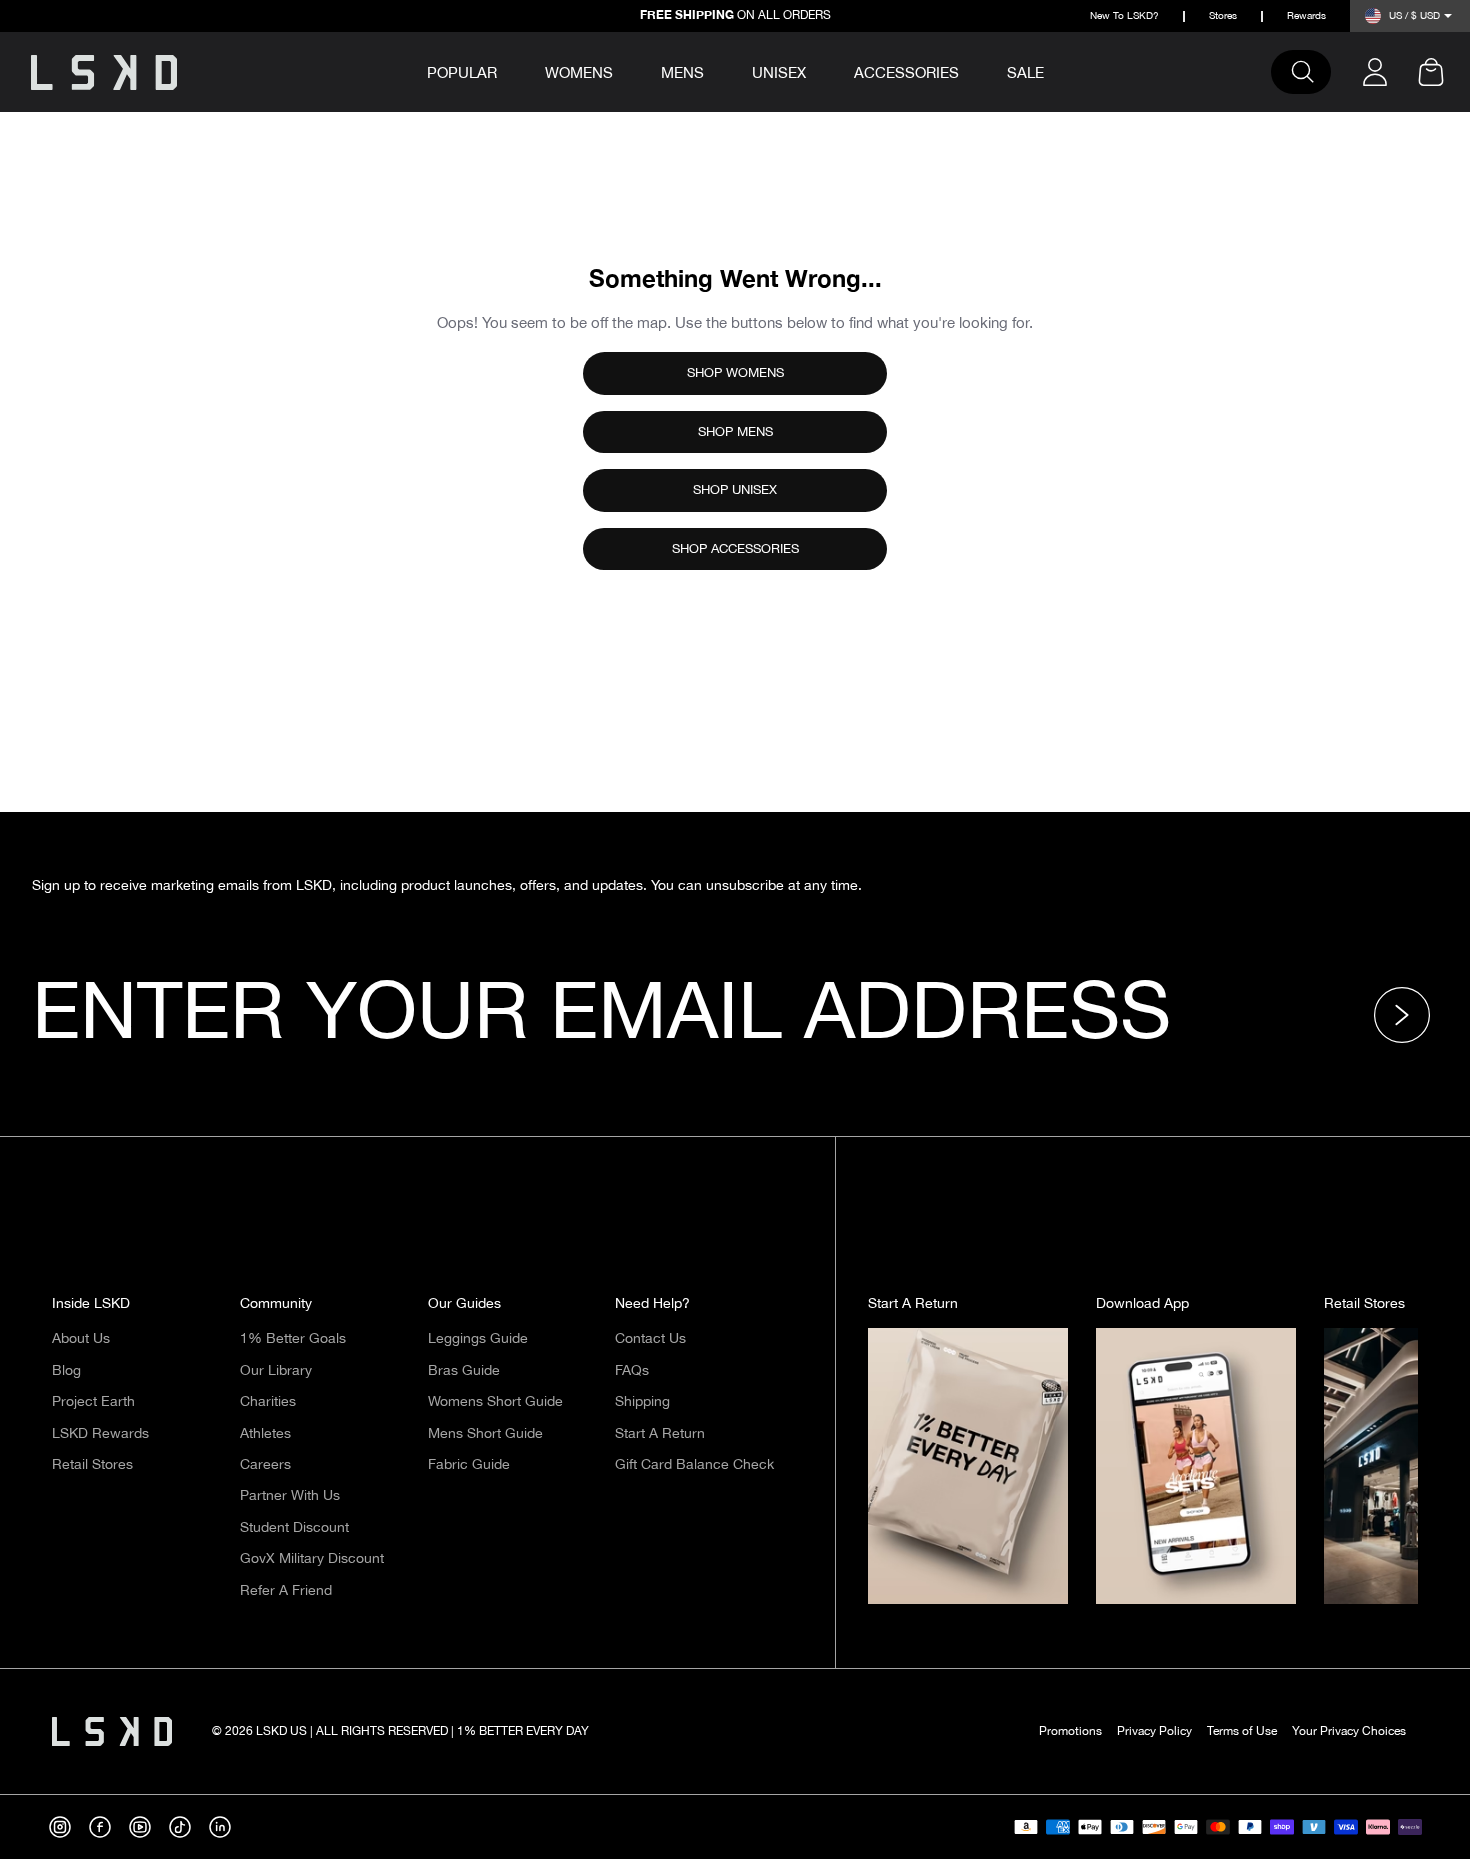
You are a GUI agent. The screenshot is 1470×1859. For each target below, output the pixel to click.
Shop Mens (735, 432)
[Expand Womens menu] (627, 70)
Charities (268, 1402)
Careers (265, 1465)
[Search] (1311, 72)
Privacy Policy (1154, 1731)
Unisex (779, 73)
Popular (462, 74)
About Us (81, 1339)
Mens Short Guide (485, 1434)
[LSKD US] (104, 72)
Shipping (642, 1402)
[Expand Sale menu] (1058, 70)
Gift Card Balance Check (694, 1465)
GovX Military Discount (312, 1559)
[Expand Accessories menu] (973, 70)
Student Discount (294, 1528)
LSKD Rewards (100, 1434)
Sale (1025, 73)
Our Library (276, 1371)
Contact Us (650, 1339)
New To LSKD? (1124, 16)
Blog (66, 1371)
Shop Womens (735, 373)
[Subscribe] (1408, 1015)
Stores (1223, 16)
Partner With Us (290, 1496)
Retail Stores (92, 1465)
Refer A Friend (286, 1591)
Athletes (265, 1434)
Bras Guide (464, 1371)
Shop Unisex (735, 490)
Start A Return (660, 1434)
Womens (579, 73)
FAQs (632, 1371)
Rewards (1306, 16)
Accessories (906, 73)
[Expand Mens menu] (718, 70)
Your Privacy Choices (1349, 1731)
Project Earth (93, 1402)
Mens (682, 73)
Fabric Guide (469, 1465)
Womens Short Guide (495, 1402)
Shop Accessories (735, 549)
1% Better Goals (293, 1339)
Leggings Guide (478, 1339)
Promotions (1070, 1731)
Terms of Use (1242, 1731)
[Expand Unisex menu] (820, 70)
